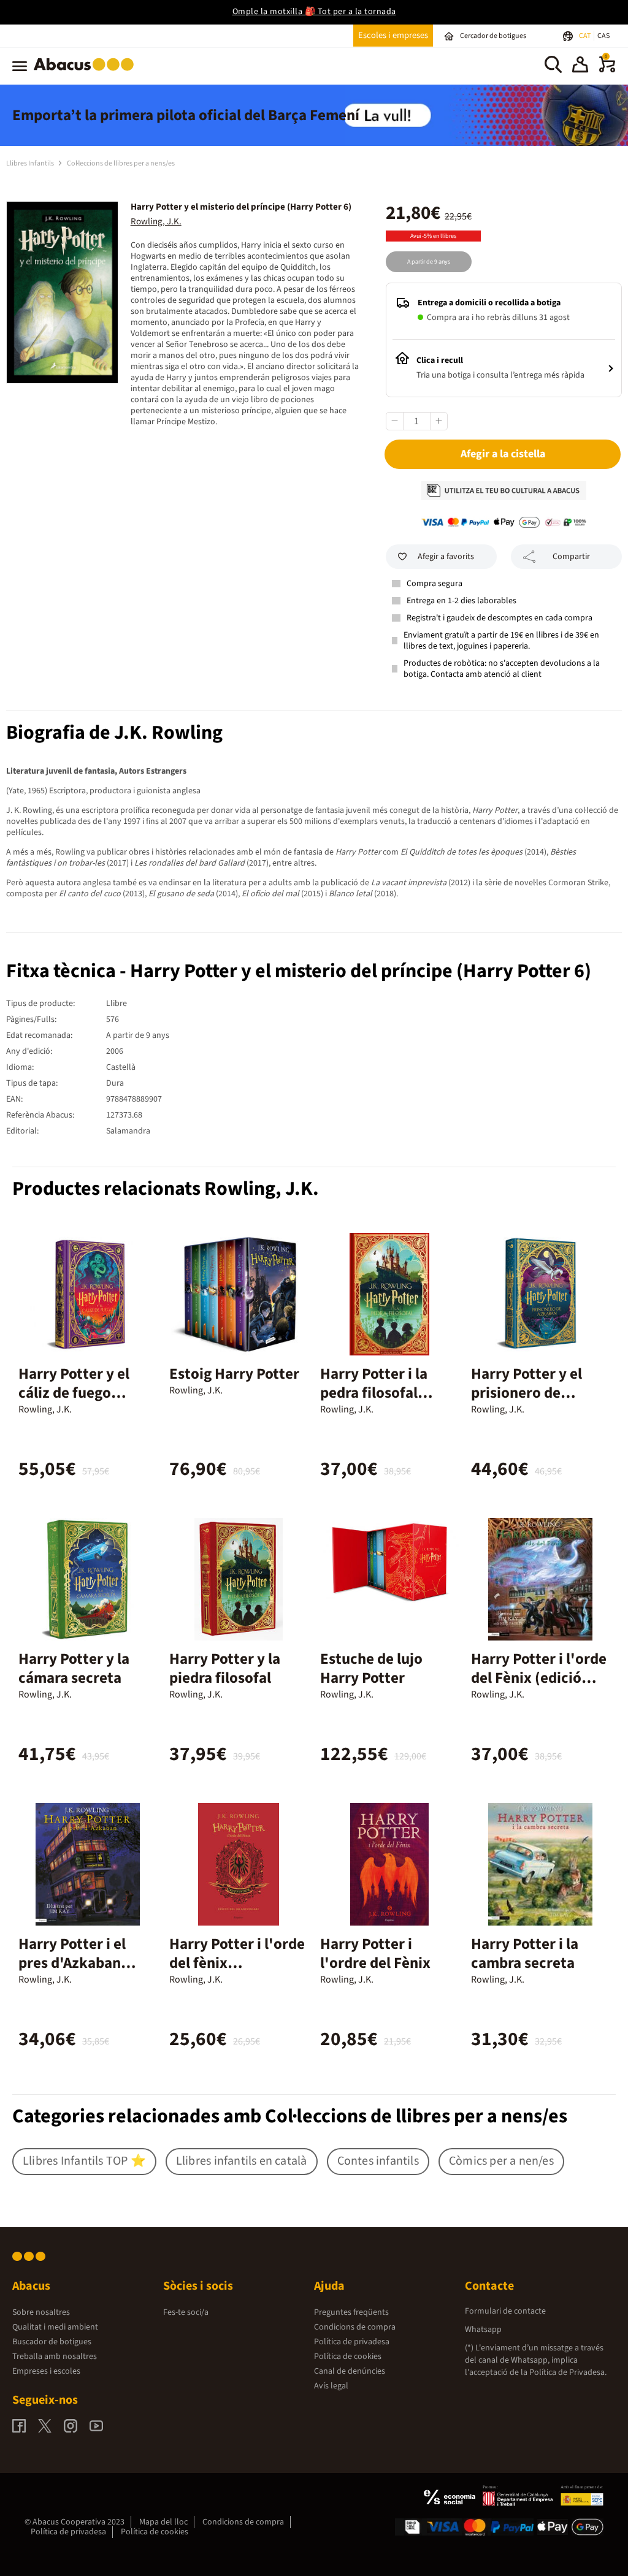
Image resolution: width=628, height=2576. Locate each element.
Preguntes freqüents (351, 2312)
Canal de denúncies (350, 2371)
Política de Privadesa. (568, 2372)
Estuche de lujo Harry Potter (371, 1668)
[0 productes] (607, 70)
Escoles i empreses (393, 35)
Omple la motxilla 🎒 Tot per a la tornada (314, 12)
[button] (580, 66)
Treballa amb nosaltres (55, 2357)
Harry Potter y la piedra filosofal (225, 1668)
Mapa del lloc (163, 2522)
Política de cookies (348, 2357)
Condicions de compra (355, 2327)
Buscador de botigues (52, 2342)
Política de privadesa (352, 2342)
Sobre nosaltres (41, 2312)
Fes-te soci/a (186, 2312)
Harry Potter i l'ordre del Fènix (375, 1953)
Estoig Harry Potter (234, 1374)
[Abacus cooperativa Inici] (87, 73)
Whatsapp (483, 2330)
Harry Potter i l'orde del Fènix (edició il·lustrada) (539, 1678)
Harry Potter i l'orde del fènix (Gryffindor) (237, 1963)
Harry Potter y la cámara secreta (74, 1668)
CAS (603, 36)
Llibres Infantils (31, 163)
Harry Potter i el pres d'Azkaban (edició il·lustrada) (79, 1963)
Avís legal (331, 2386)
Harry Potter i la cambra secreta (525, 1953)
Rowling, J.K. (156, 222)
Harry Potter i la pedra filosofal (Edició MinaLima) (381, 1393)
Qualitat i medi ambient (55, 2327)
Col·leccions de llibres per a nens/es (121, 163)
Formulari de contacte (505, 2311)
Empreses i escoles (46, 2371)
